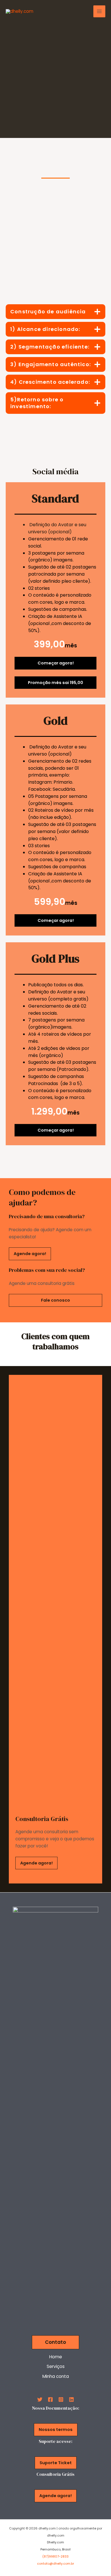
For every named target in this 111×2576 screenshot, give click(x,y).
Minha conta (56, 2376)
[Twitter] (40, 2399)
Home (56, 2357)
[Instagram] (61, 2399)
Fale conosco (55, 1300)
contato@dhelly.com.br (55, 2564)
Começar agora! (56, 663)
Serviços (56, 2366)
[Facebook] (50, 2399)
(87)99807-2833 (55, 2557)
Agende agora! (30, 1254)
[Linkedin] (71, 2399)
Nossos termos (56, 2430)
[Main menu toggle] (99, 11)
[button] (55, 2342)
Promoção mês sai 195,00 (55, 683)
